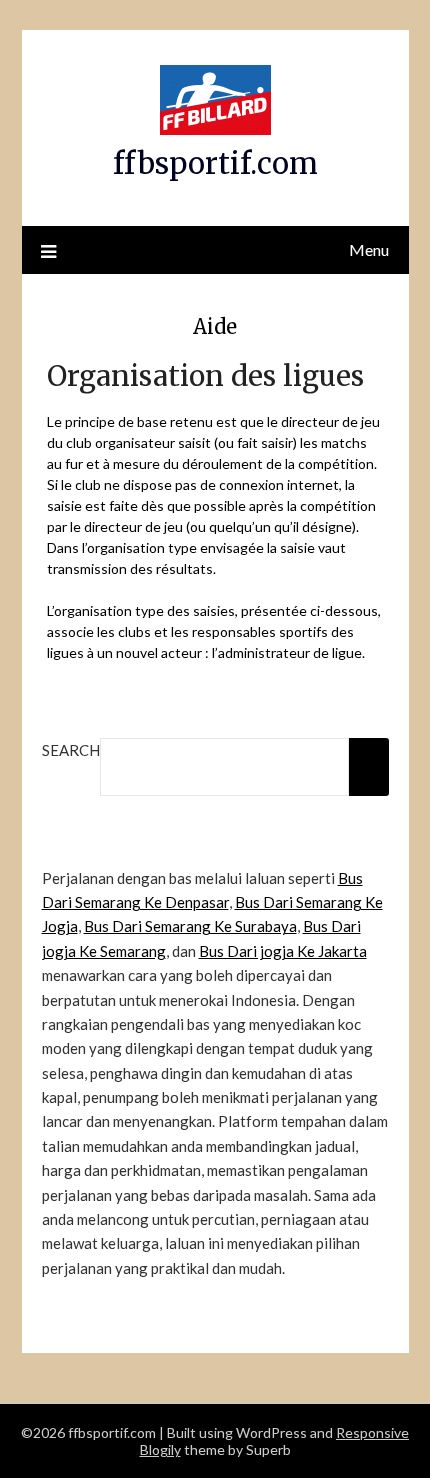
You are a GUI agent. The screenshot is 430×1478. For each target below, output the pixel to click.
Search (71, 750)
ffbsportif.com (215, 163)
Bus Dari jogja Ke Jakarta (283, 951)
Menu (369, 249)
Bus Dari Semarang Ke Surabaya (190, 926)
